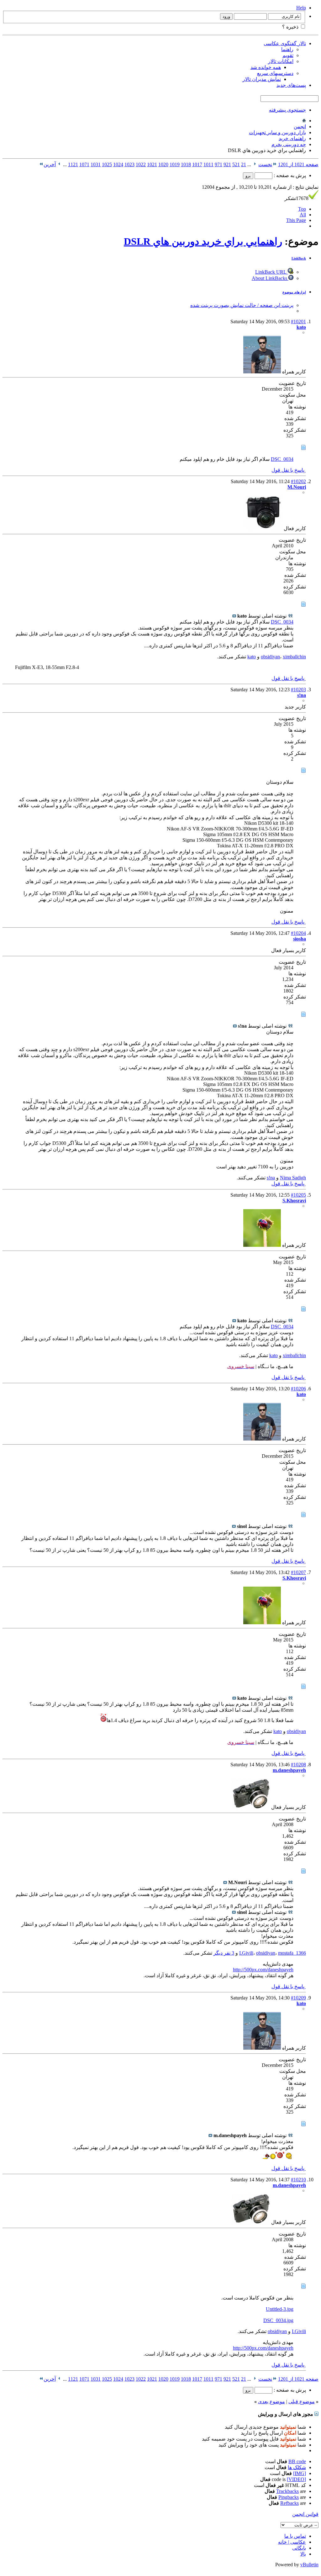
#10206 (298, 1389)
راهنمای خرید (292, 138)
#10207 (298, 1572)
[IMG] (300, 2473)
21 (244, 164)
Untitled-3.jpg (280, 2309)
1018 (186, 164)
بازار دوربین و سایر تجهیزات (277, 132)
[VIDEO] (296, 2479)
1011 (208, 164)
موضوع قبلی (302, 2402)
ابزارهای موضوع (294, 292)
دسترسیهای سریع (275, 73)
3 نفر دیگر (224, 1953)
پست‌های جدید (291, 85)
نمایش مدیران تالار (262, 79)
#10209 (298, 1998)
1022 (141, 164)
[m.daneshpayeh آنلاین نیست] (251, 1807)
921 (227, 164)
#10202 (298, 481)
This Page (296, 220)
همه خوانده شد (266, 67)
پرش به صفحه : (289, 175)
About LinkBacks (270, 278)
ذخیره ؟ (291, 27)
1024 (118, 164)
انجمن (300, 126)
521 (236, 164)
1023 (129, 164)
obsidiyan (270, 657)
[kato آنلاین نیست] (262, 372)
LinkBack (299, 258)
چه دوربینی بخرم (289, 144)
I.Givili (246, 1953)
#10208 (298, 1765)
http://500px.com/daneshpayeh (263, 1970)
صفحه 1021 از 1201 (298, 164)
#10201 (298, 321)
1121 (73, 164)
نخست (265, 164)
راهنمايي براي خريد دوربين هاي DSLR (203, 241)
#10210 (298, 2180)
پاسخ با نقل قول (289, 470)
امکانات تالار (281, 61)
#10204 (298, 933)
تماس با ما (295, 2536)
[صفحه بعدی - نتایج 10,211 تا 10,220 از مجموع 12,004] (59, 164)
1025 (107, 164)
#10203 (298, 690)
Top (302, 209)
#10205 (298, 1195)
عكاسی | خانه (292, 2542)
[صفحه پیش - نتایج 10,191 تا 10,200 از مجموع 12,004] (255, 164)
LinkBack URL (271, 272)
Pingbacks (289, 2497)
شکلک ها (297, 2467)
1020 (163, 164)
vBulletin (309, 2565)
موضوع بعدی (271, 2402)
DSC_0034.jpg (278, 2320)
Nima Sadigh (293, 1178)
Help (301, 8)
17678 (297, 198)
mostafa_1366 (292, 1953)
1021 (152, 164)
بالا (303, 2554)
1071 (84, 164)
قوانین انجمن (305, 2514)
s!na (271, 1178)
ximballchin (294, 657)
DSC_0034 (282, 459)
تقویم (288, 55)
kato (252, 657)
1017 (197, 164)
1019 (175, 164)
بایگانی (299, 2548)
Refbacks (289, 2503)
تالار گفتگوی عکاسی (285, 43)
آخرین (50, 164)
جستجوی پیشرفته (287, 110)
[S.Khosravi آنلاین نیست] (262, 1245)
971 (218, 164)
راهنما (287, 49)
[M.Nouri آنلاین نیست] (264, 528)
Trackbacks (287, 2491)
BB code (297, 2461)
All (303, 215)
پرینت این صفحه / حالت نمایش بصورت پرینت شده (242, 305)
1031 (96, 164)
